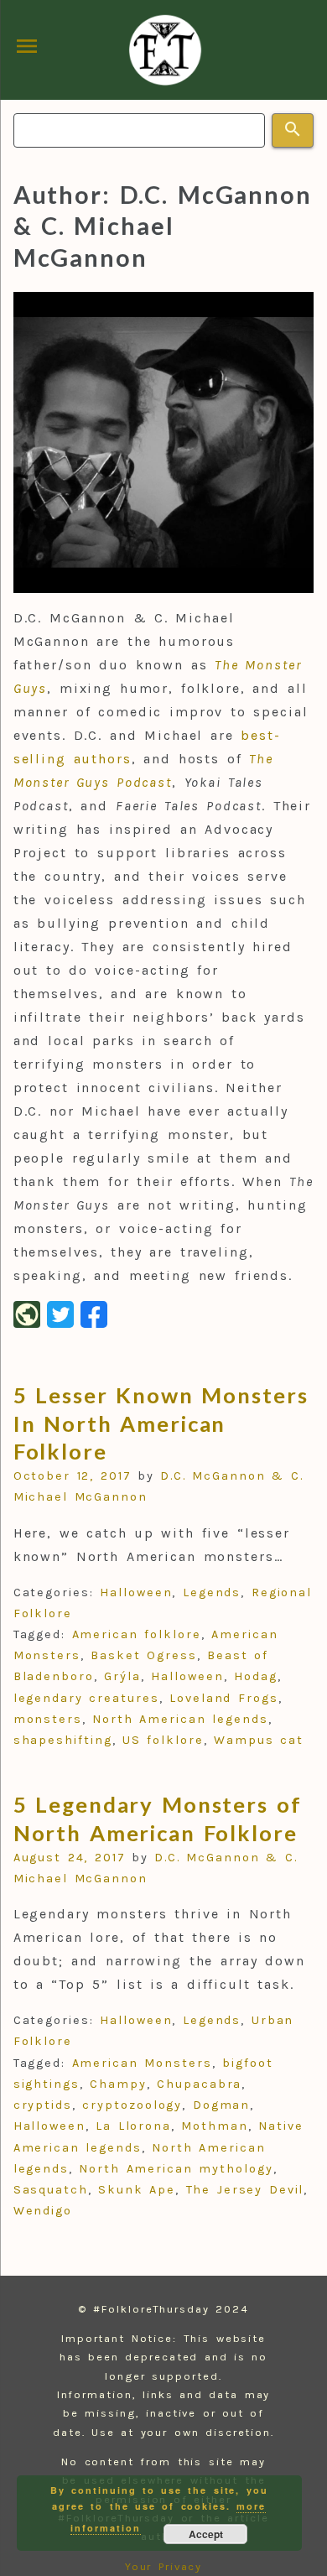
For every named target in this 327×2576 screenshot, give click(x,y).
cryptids (43, 2105)
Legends (212, 1592)
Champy (118, 2084)
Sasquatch (51, 2190)
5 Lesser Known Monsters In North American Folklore (161, 1423)
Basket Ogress (144, 1655)
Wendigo (43, 2211)
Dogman (222, 2105)
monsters (48, 1719)
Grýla (122, 1676)
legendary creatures (86, 1698)
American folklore (137, 1634)
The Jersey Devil (245, 2190)
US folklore (163, 1740)
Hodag (256, 1676)
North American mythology (176, 2169)
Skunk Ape (137, 2190)
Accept (206, 2534)
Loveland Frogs (223, 1698)
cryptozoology (132, 2105)
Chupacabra (199, 2084)
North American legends (180, 1719)
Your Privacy (164, 2566)
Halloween (136, 1592)
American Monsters (142, 2063)
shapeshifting (63, 1740)
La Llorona (133, 2126)
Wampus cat (259, 1740)
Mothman (214, 2126)
